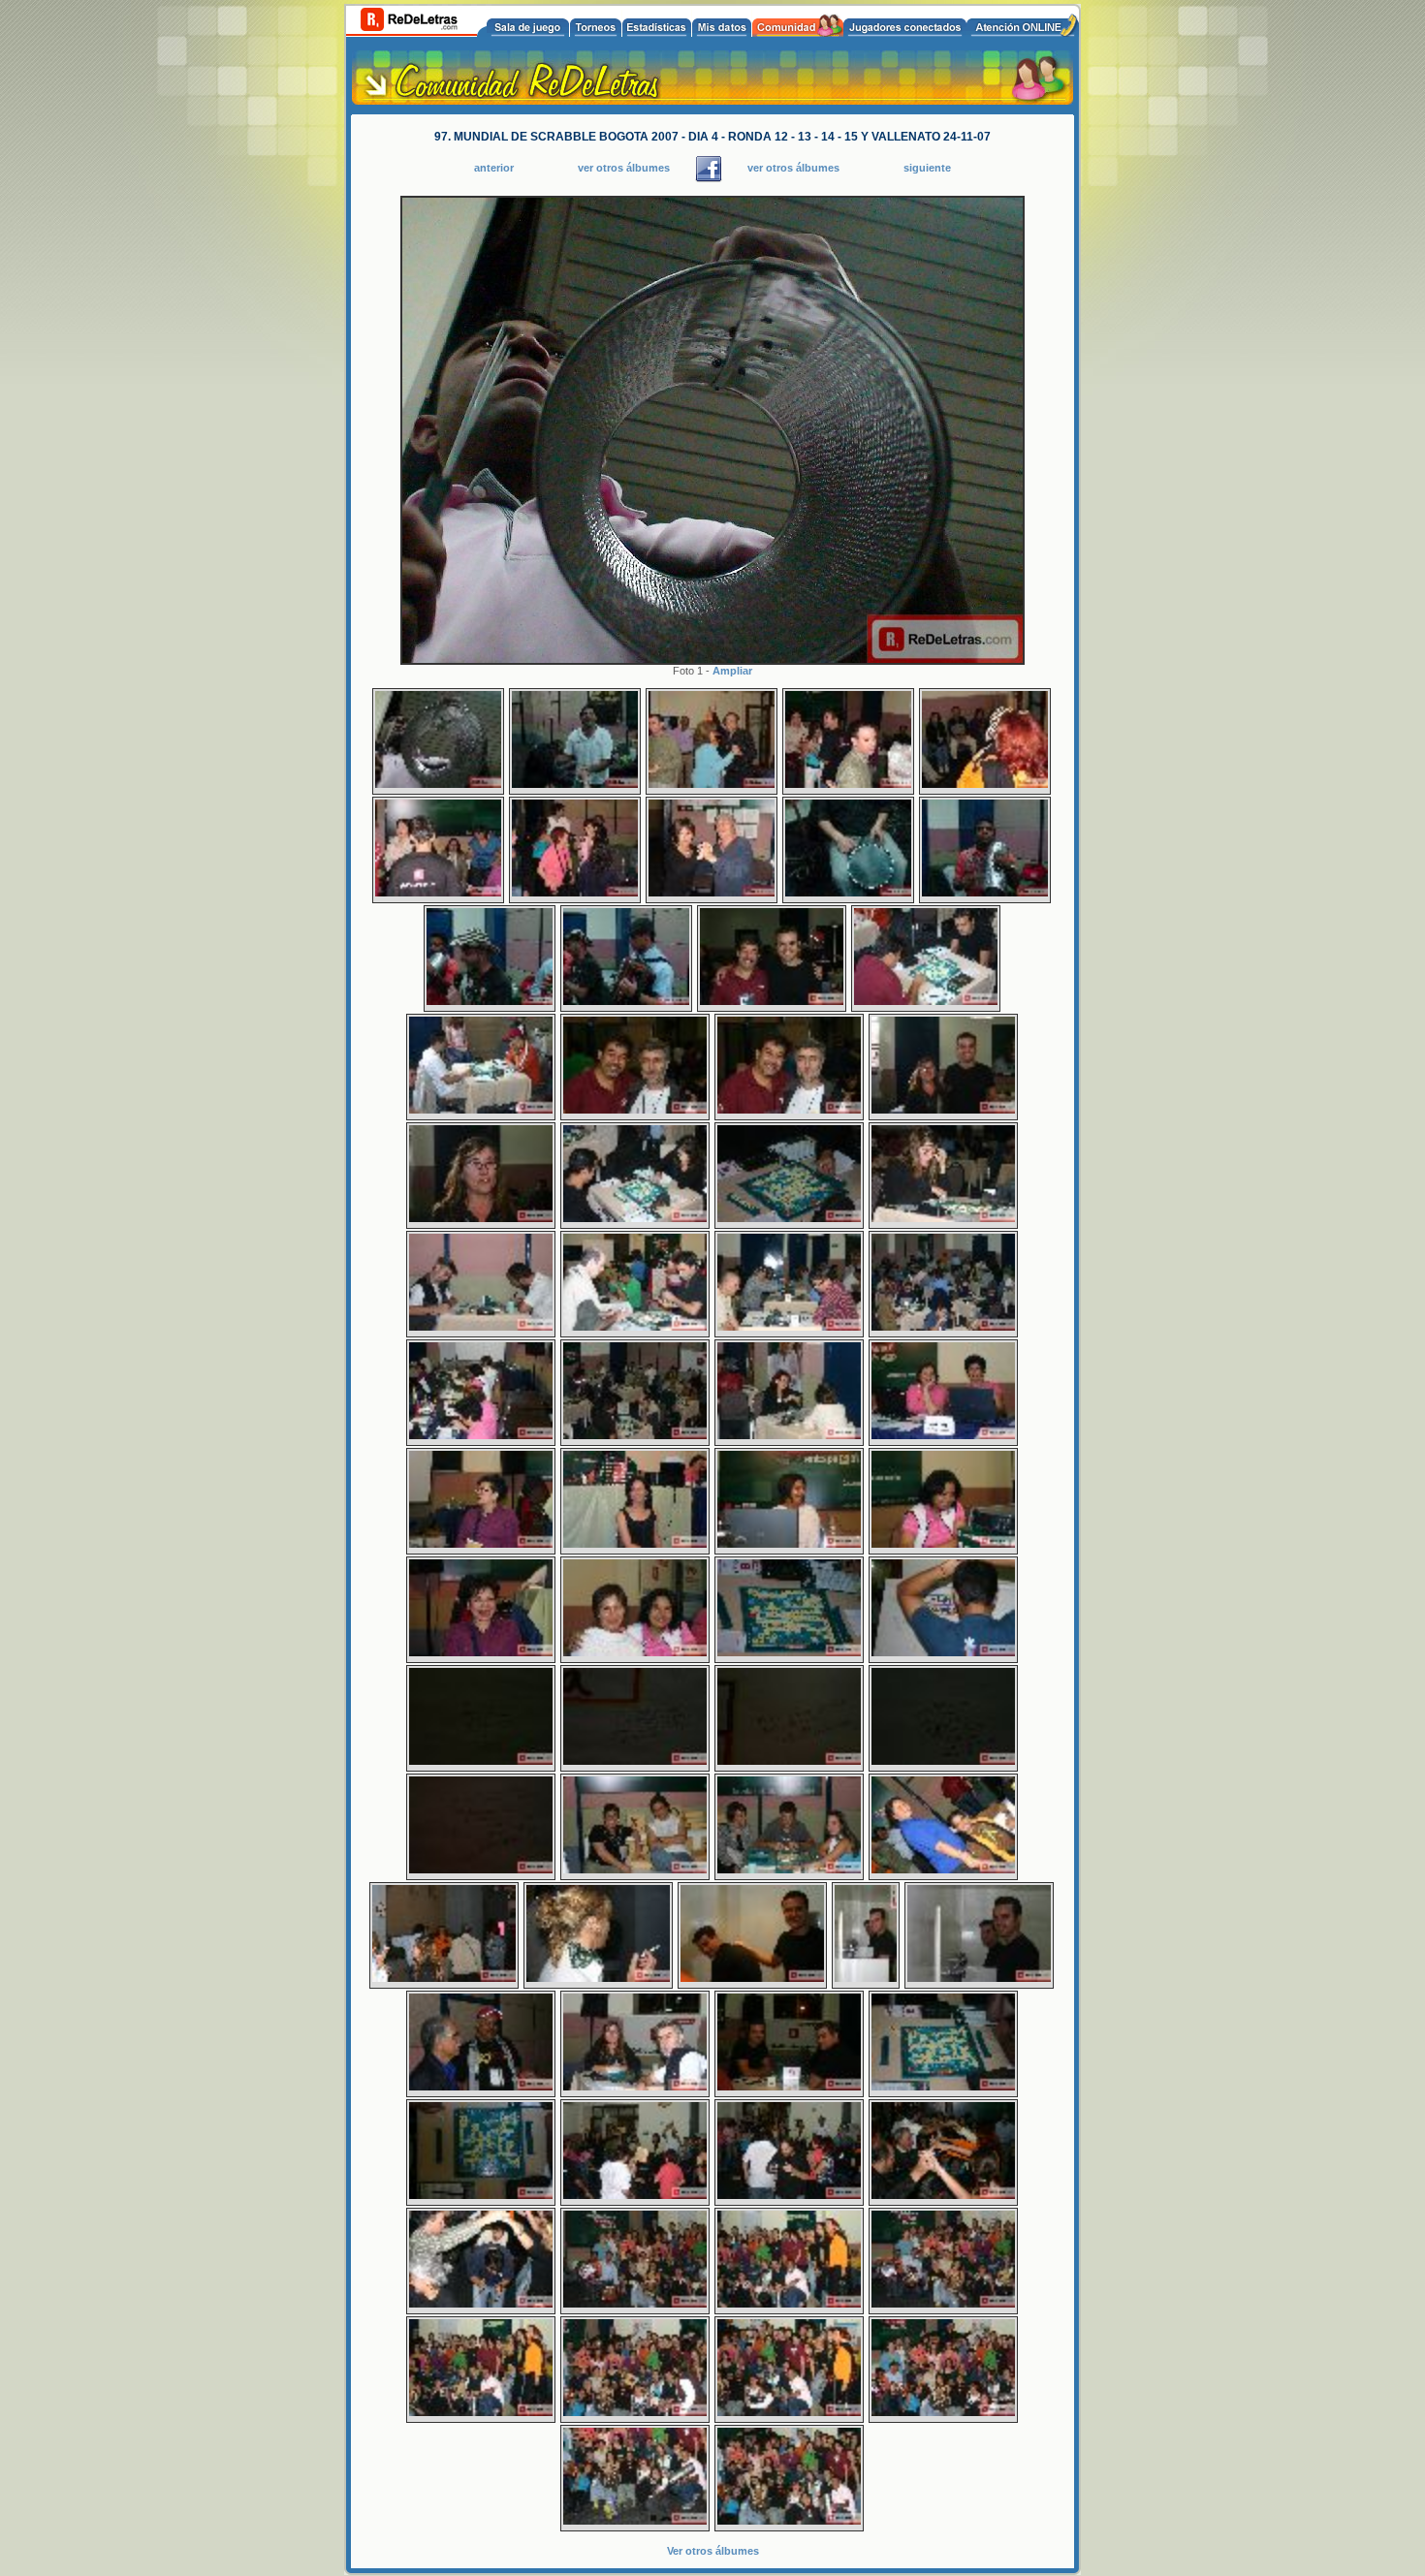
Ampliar (732, 671)
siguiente (927, 168)
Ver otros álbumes (713, 2551)
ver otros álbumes (624, 168)
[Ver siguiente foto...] (712, 659)
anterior (494, 168)
